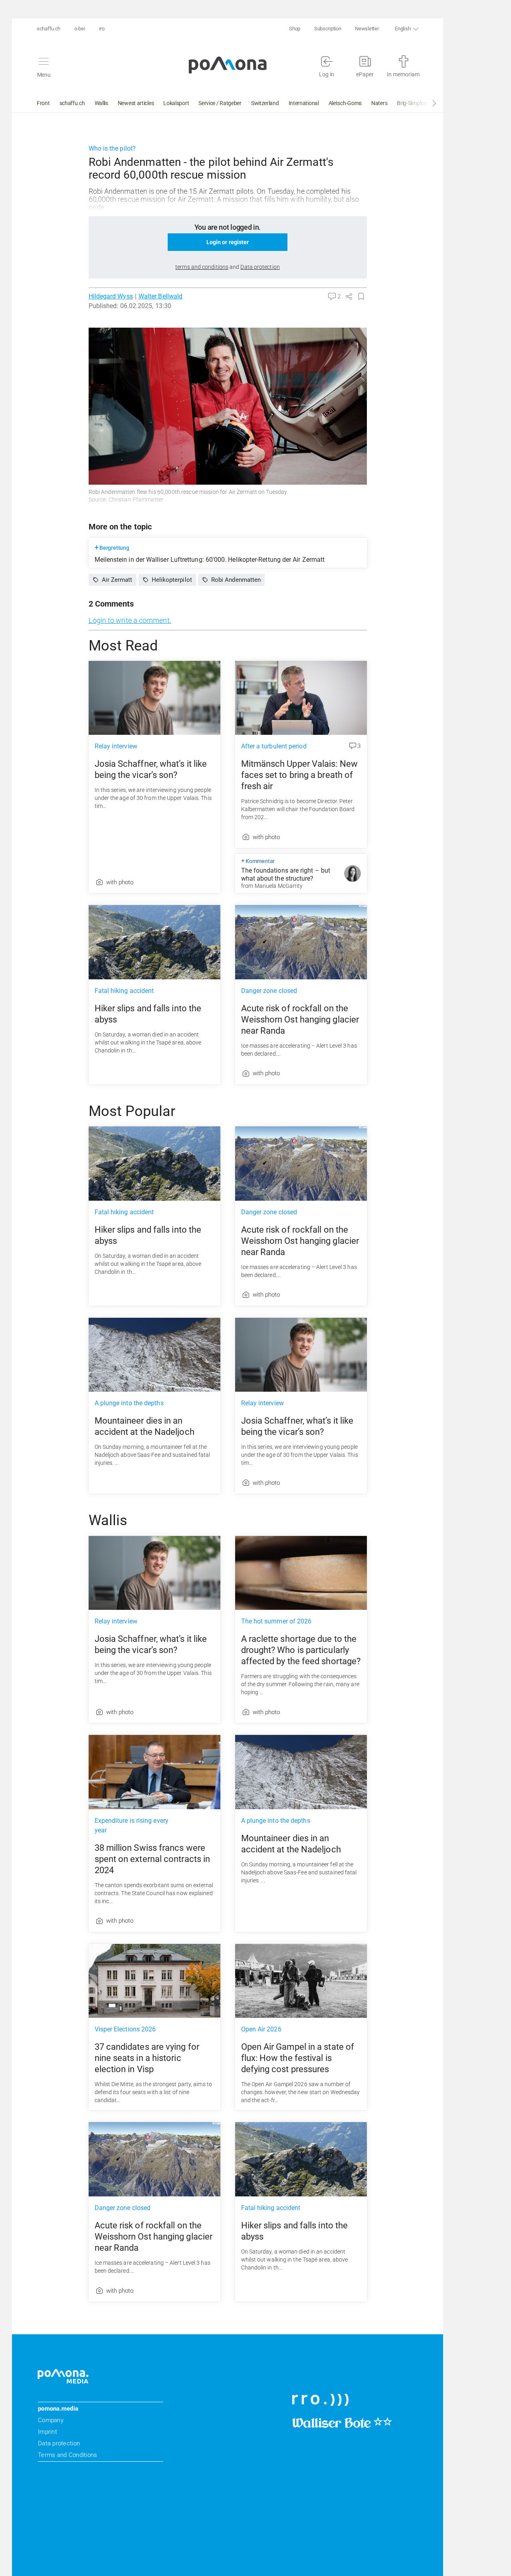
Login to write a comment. (130, 620)
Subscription (328, 29)
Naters (379, 103)
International (304, 103)
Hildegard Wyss (111, 296)
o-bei (80, 29)
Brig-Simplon (412, 103)
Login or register (228, 242)
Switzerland (265, 103)
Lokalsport (176, 103)
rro (102, 29)
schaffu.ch (49, 29)
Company (51, 2420)
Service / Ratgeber (220, 103)
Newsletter (367, 29)
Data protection (59, 2443)
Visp (442, 103)
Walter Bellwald (160, 296)
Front (43, 103)
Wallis (101, 103)
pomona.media (58, 2409)
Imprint (48, 2432)
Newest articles (136, 103)
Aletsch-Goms (345, 103)
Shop (295, 29)
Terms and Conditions (67, 2455)
